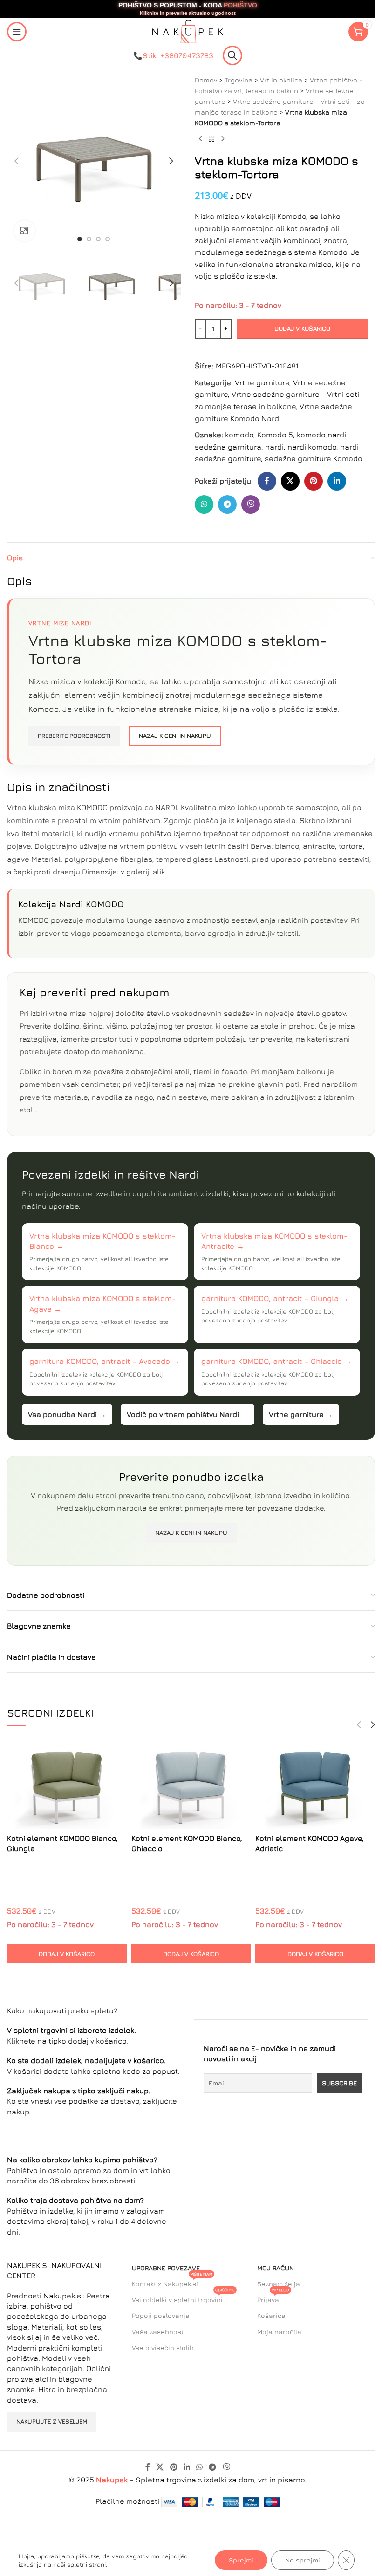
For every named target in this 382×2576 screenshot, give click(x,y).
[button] (16, 161)
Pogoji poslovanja (161, 2315)
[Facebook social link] (267, 481)
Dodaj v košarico (302, 328)
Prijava (273, 2298)
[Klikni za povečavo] (24, 231)
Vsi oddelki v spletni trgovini (183, 2298)
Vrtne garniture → (301, 1414)
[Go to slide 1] (80, 239)
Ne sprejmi (303, 2560)
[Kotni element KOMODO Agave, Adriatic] (315, 1784)
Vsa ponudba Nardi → (67, 1414)
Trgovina (239, 80)
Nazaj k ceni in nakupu (175, 736)
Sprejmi (241, 2560)
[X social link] (290, 481)
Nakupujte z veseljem (52, 2421)
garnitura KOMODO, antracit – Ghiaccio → (276, 1361)
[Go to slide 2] (89, 239)
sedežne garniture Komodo (314, 458)
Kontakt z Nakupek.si (172, 2282)
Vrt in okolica (281, 80)
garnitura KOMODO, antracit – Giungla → (275, 1298)
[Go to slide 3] (98, 239)
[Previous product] (200, 139)
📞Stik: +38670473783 (173, 55)
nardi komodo (312, 447)
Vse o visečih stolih (163, 2348)
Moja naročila (279, 2332)
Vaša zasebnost (158, 2332)
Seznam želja (279, 2284)
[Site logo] (188, 31)
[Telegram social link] (227, 504)
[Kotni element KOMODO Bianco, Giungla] (67, 1784)
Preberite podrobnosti (74, 736)
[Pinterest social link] (314, 481)
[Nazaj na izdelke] (211, 139)
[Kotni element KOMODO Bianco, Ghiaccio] (191, 1784)
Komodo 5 (275, 435)
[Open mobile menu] (17, 32)
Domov (206, 80)
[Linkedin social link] (337, 481)
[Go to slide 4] (108, 239)
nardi (274, 447)
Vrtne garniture (262, 382)
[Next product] (223, 139)
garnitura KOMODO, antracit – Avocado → (105, 1361)
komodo (239, 435)
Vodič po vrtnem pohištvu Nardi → (188, 1414)
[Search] (232, 55)
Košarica (271, 2315)
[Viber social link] (251, 504)
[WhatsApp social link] (204, 504)
